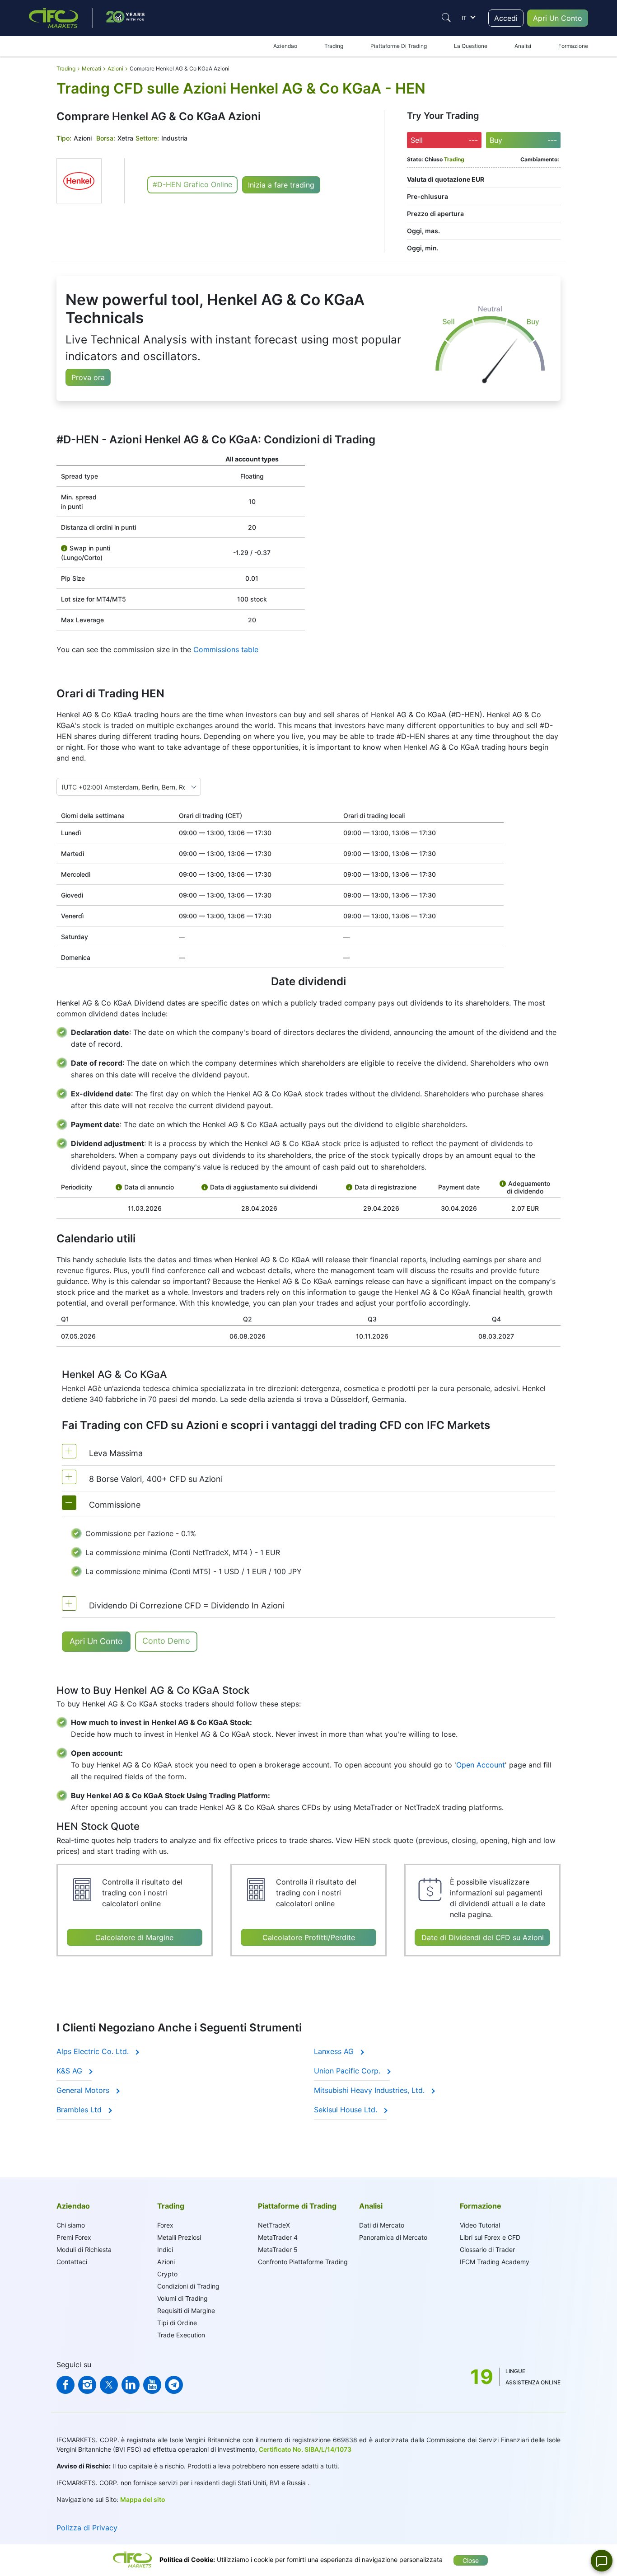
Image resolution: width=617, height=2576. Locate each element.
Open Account (481, 1765)
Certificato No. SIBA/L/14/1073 (305, 2449)
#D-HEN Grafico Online (192, 184)
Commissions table (226, 649)
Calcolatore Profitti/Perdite (309, 1937)
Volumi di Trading (182, 2298)
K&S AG (70, 2071)
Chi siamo (71, 2225)
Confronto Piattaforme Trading (303, 2262)
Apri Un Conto (558, 18)
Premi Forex (74, 2237)
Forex (165, 2225)
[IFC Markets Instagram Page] (87, 2385)
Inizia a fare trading (281, 185)
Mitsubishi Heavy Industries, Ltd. (370, 2090)
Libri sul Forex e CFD (490, 2237)
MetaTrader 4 (278, 2237)
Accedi (506, 18)
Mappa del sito (143, 2499)
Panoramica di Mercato (393, 2237)
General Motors (84, 2090)
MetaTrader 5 (278, 2249)
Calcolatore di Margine (134, 1937)
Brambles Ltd (80, 2110)
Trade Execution (181, 2335)
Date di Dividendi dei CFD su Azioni (483, 1937)
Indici (165, 2249)
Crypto (167, 2274)
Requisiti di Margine (186, 2310)
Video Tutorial (480, 2225)
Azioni (166, 2262)
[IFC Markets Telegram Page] (174, 2385)
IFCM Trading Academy (495, 2262)
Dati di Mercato (382, 2225)
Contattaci (72, 2262)
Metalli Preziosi (179, 2237)
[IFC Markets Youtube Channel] (152, 2385)
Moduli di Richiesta (84, 2249)
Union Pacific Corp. (348, 2071)
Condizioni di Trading (188, 2286)
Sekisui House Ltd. (347, 2110)
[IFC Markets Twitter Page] (109, 2385)
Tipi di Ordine (177, 2323)
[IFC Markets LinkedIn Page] (131, 2385)
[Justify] (446, 18)
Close (471, 2560)
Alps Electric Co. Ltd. (94, 2051)
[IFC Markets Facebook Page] (65, 2385)
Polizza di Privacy (87, 2528)
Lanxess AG (335, 2051)
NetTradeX (274, 2225)
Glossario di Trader (487, 2249)
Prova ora (88, 377)
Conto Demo (166, 1641)
